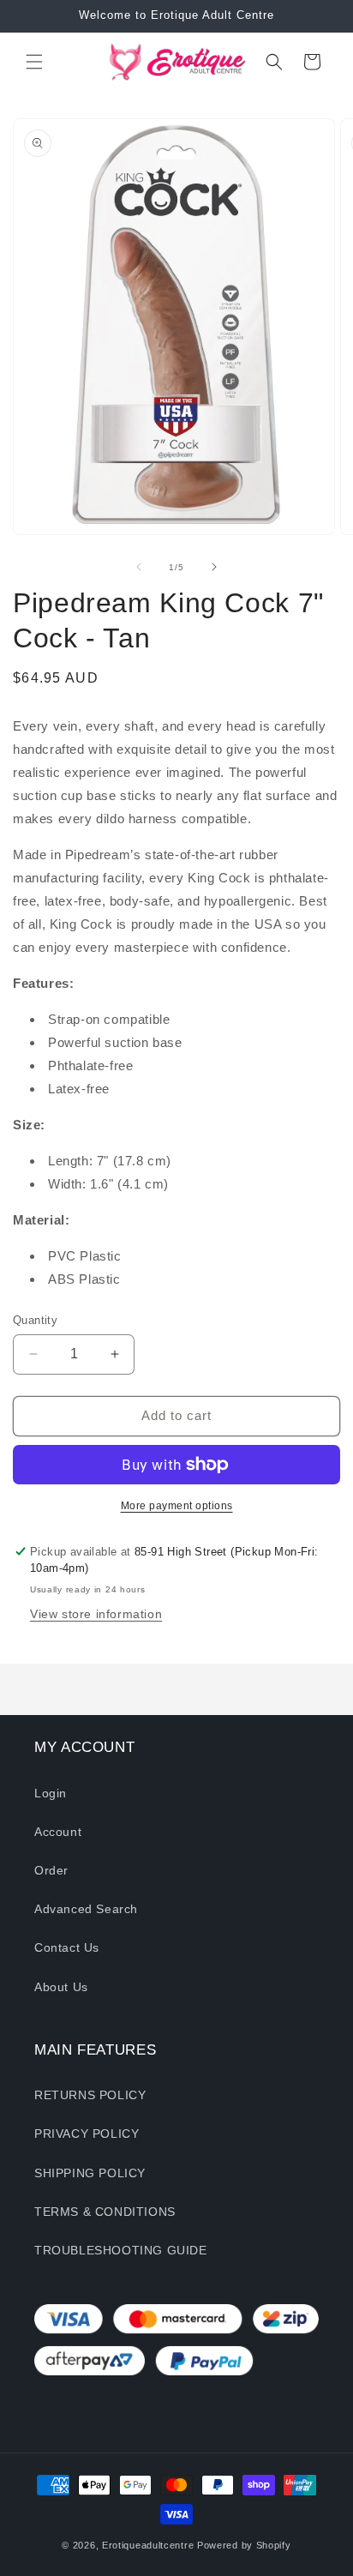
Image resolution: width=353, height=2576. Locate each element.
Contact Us (67, 1947)
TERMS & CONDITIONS (105, 2212)
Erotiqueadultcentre (148, 2545)
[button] (34, 62)
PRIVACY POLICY (87, 2134)
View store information (96, 1614)
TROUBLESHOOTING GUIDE (121, 2250)
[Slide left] (139, 567)
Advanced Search (86, 1909)
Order (51, 1870)
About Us (61, 1987)
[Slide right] (214, 567)
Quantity (35, 1320)
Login (51, 1793)
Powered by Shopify (244, 2545)
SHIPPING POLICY (90, 2173)
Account (58, 1832)
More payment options (177, 1506)
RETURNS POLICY (90, 2095)
